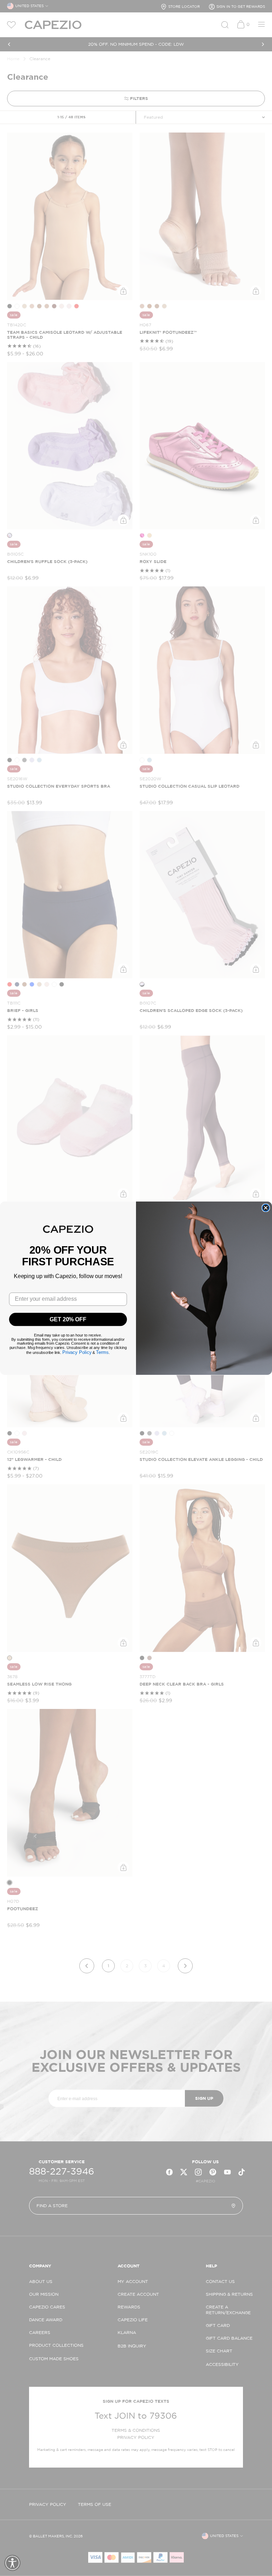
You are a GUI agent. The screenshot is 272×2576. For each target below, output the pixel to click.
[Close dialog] (266, 1208)
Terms (102, 1352)
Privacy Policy (77, 1352)
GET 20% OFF (68, 1319)
